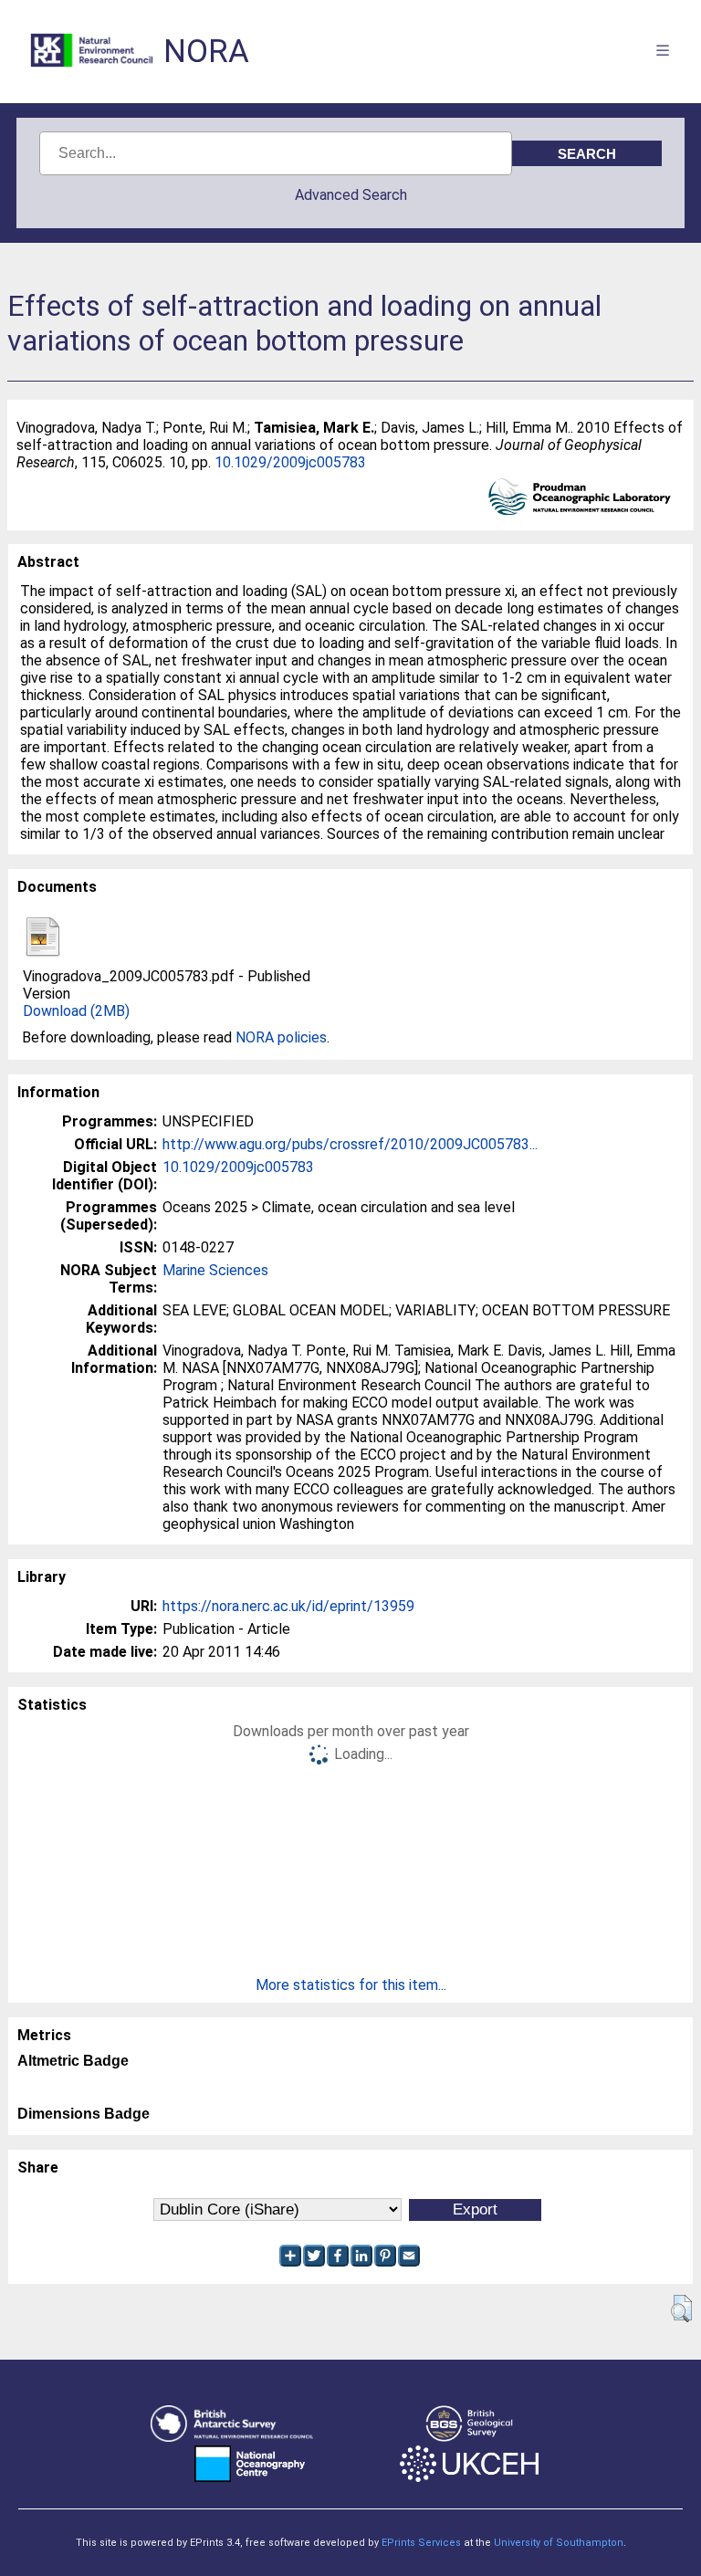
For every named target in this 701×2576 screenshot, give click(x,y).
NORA (206, 52)
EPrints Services (421, 2543)
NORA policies (281, 1037)
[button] (681, 2309)
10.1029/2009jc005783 (290, 462)
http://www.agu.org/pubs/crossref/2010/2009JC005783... (350, 1144)
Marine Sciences (215, 1270)
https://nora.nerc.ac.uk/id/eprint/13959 (288, 1606)
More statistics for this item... (351, 1985)
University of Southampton (559, 2543)
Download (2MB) (76, 1011)
